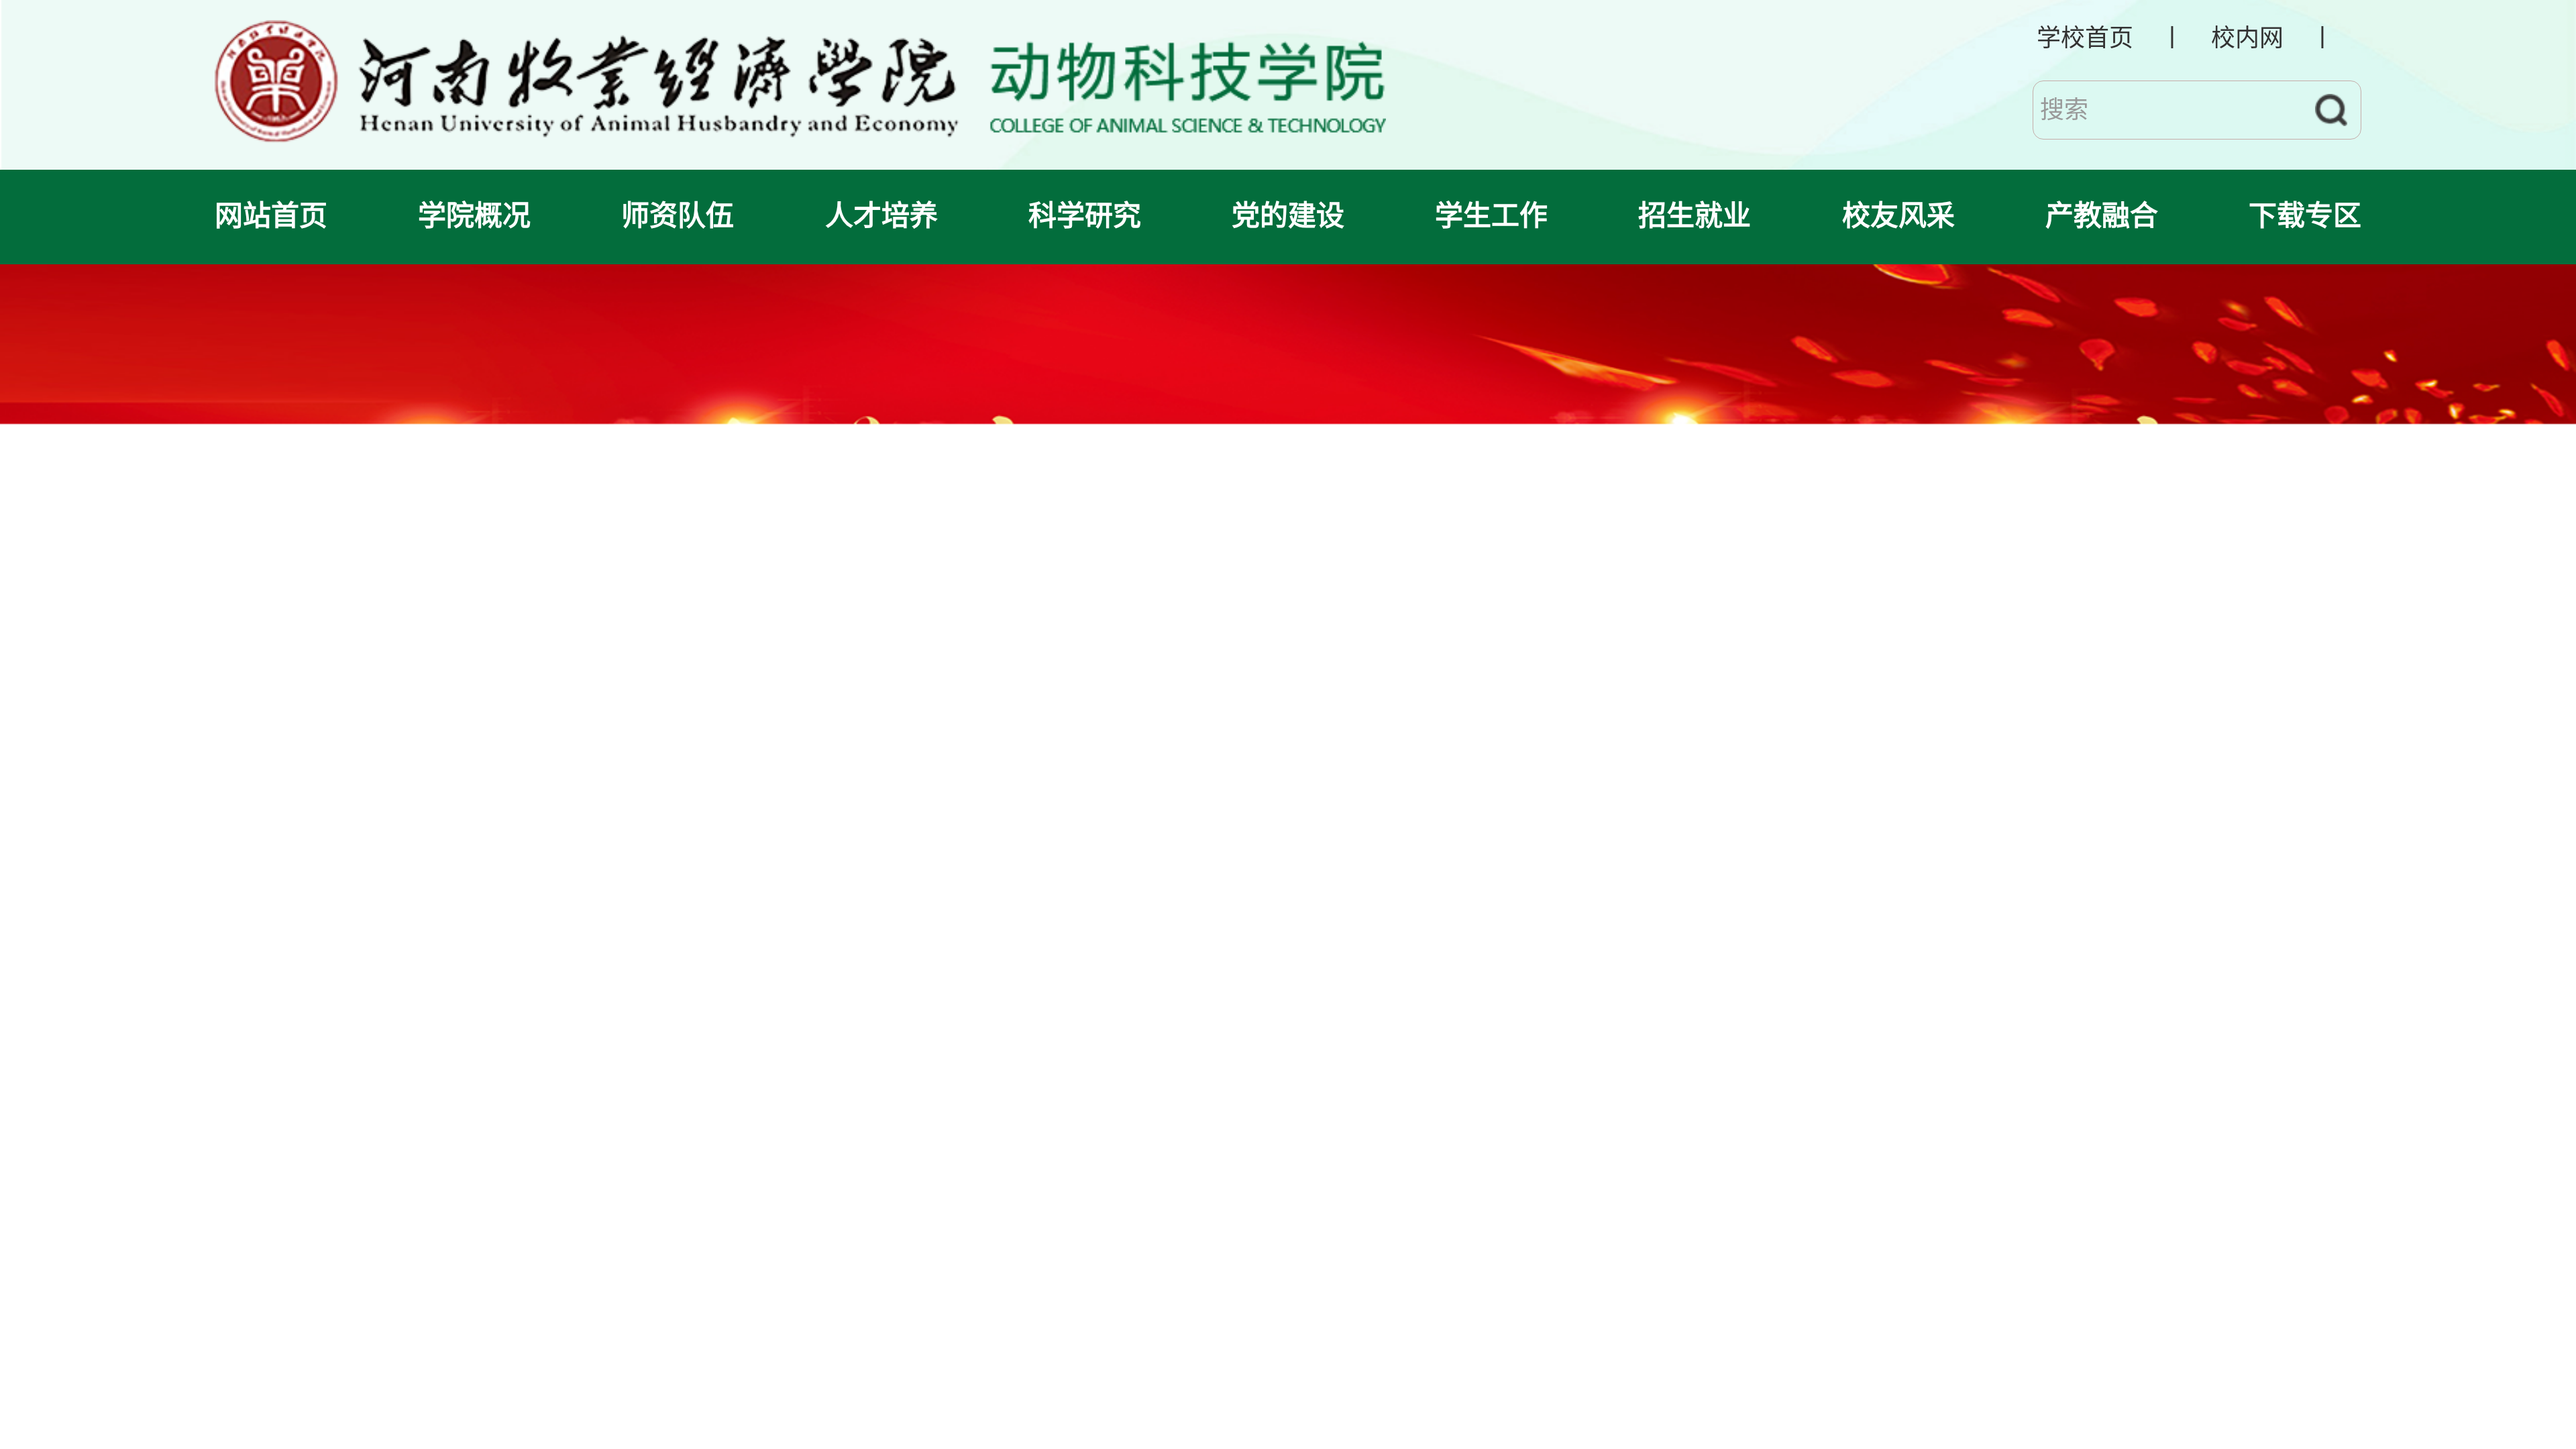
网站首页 (271, 216)
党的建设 (1288, 216)
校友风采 (1898, 216)
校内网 (2247, 38)
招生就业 (1695, 216)
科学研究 (1085, 216)
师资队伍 (678, 216)
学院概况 (474, 216)
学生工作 (1491, 216)
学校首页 (2085, 38)
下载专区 (2305, 216)
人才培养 (881, 216)
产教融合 (2102, 216)
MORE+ (2320, 1223)
